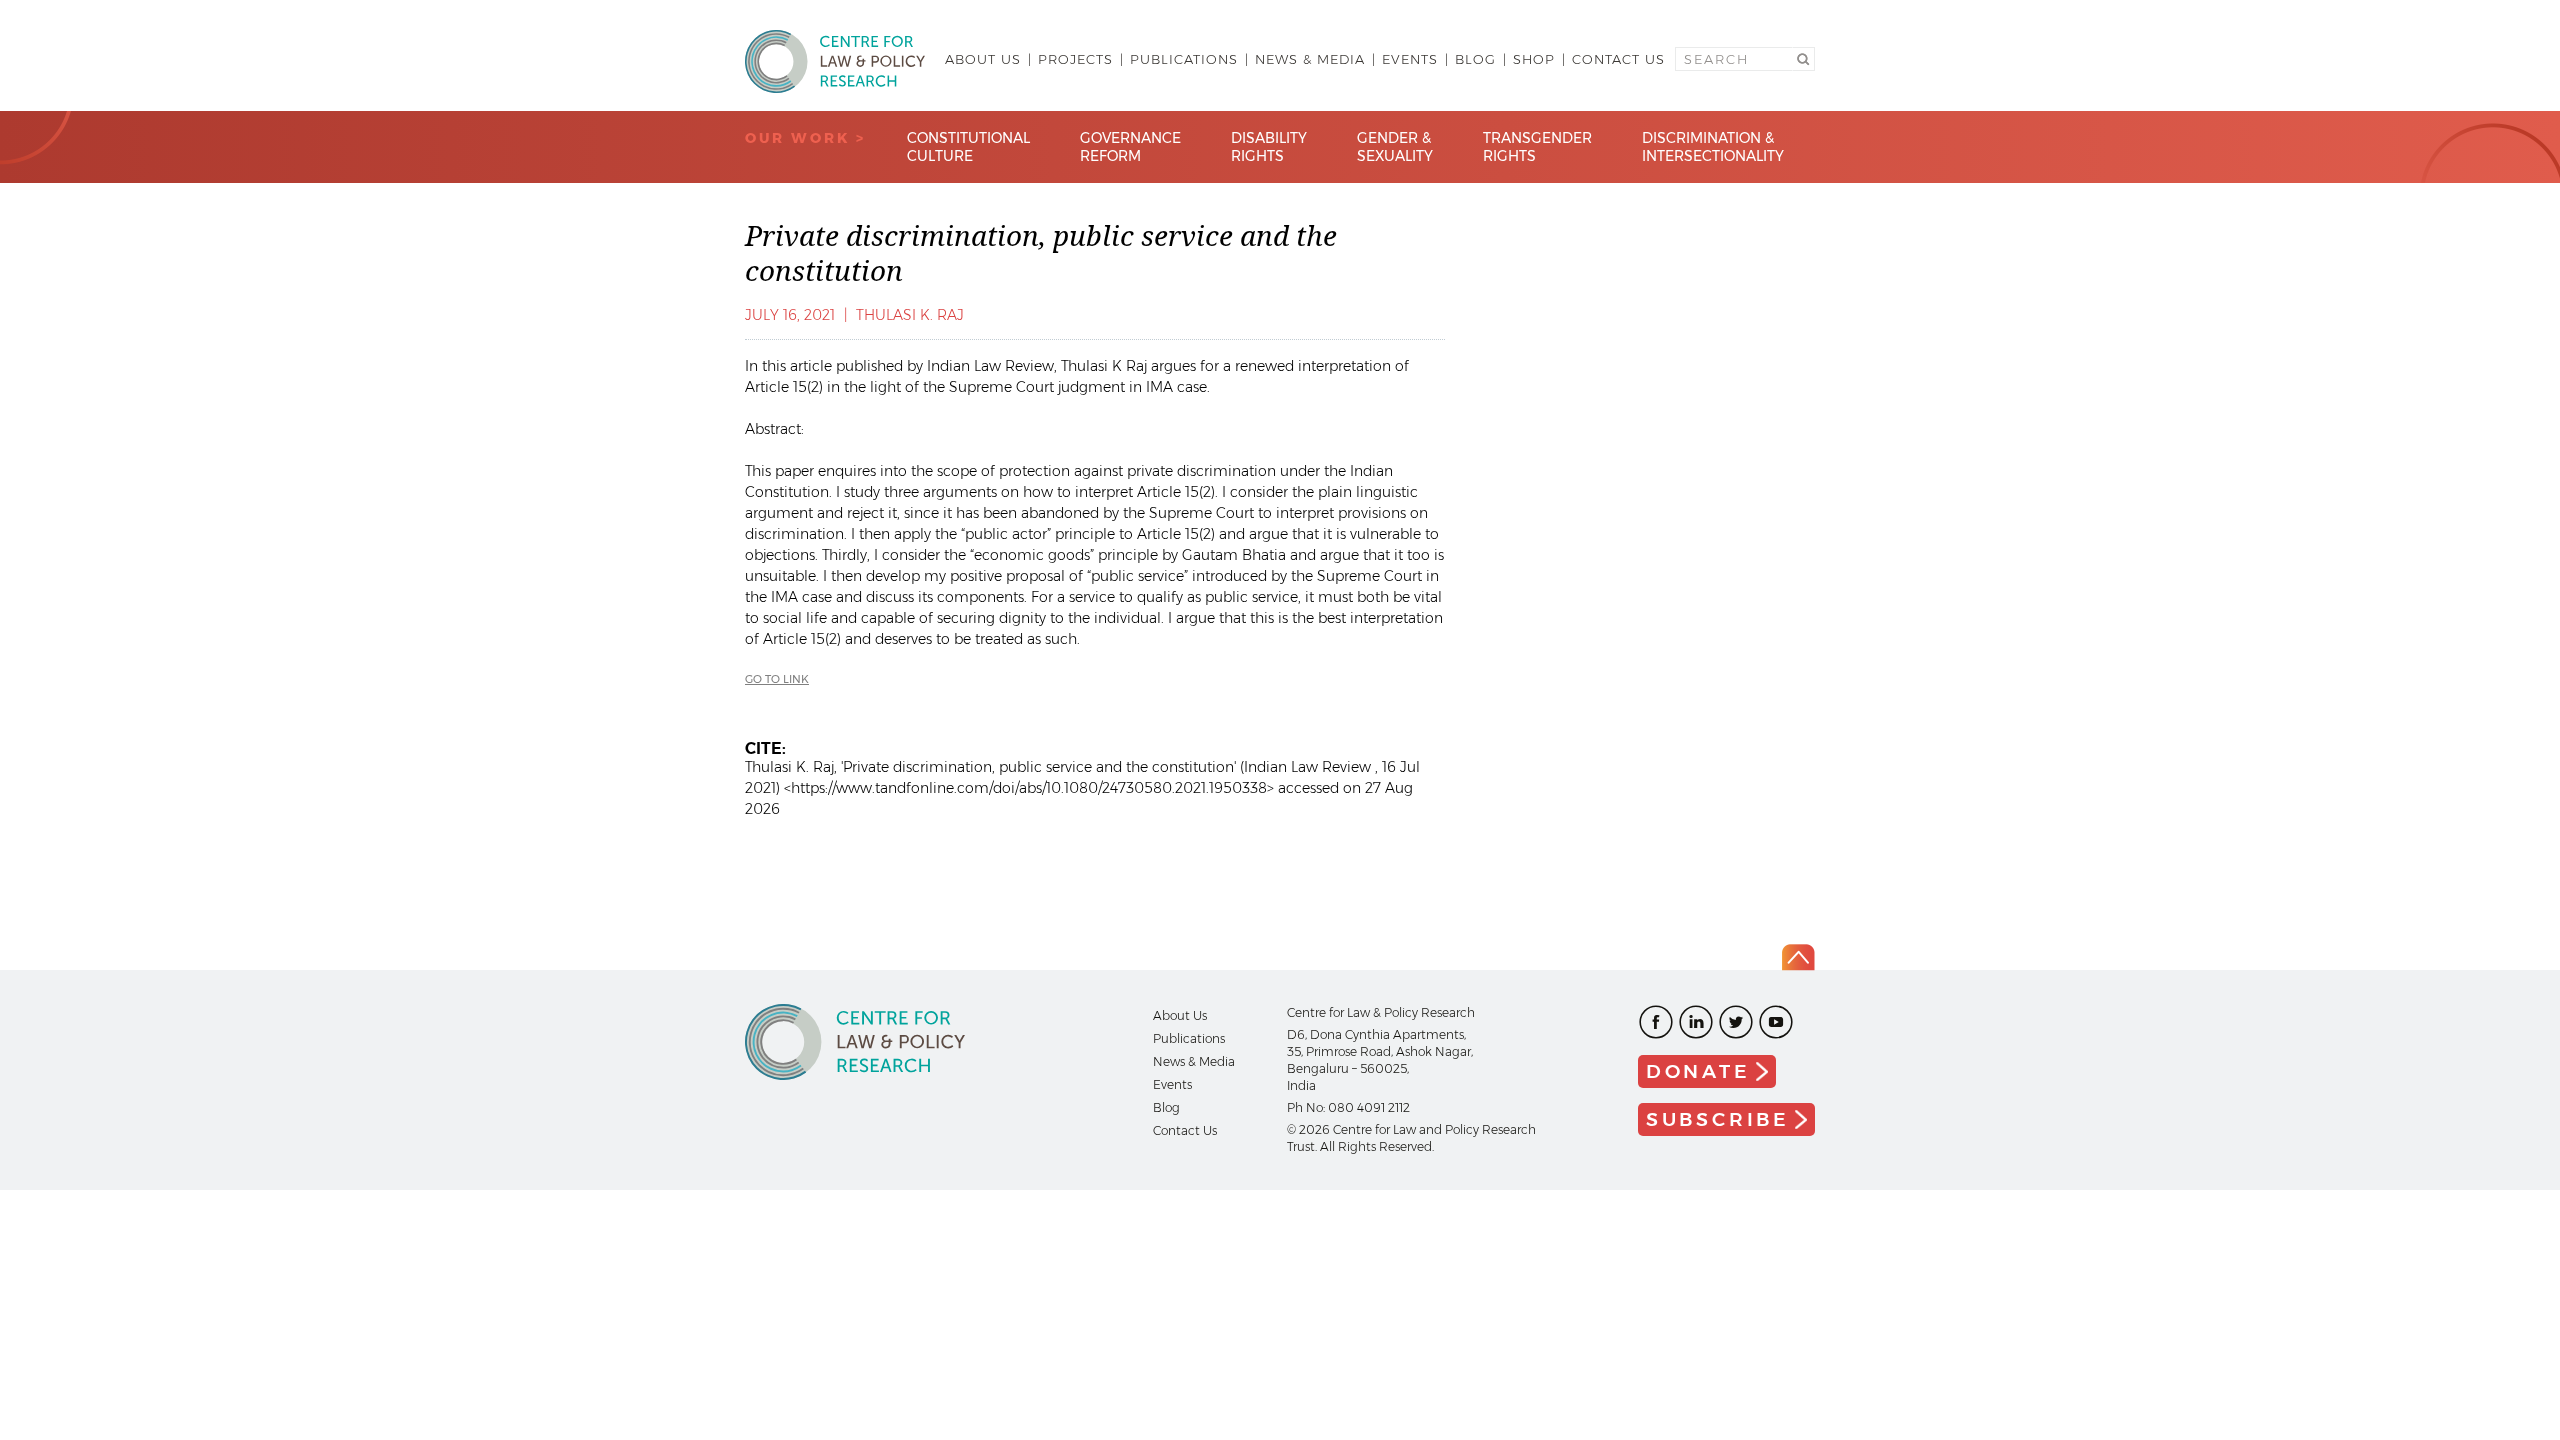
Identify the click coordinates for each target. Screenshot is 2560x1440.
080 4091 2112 (1369, 1107)
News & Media (1310, 59)
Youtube (1776, 1022)
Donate (1698, 1071)
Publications (1184, 59)
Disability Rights (1269, 147)
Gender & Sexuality (1395, 147)
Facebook (1656, 1022)
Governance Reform (1130, 147)
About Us (983, 59)
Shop (1534, 59)
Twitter (1736, 1022)
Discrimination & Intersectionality (1713, 147)
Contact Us (1618, 59)
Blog (1475, 59)
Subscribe (1718, 1119)
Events (1410, 59)
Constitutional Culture (968, 147)
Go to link (777, 679)
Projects (1075, 59)
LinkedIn (1696, 1022)
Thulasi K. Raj (910, 315)
